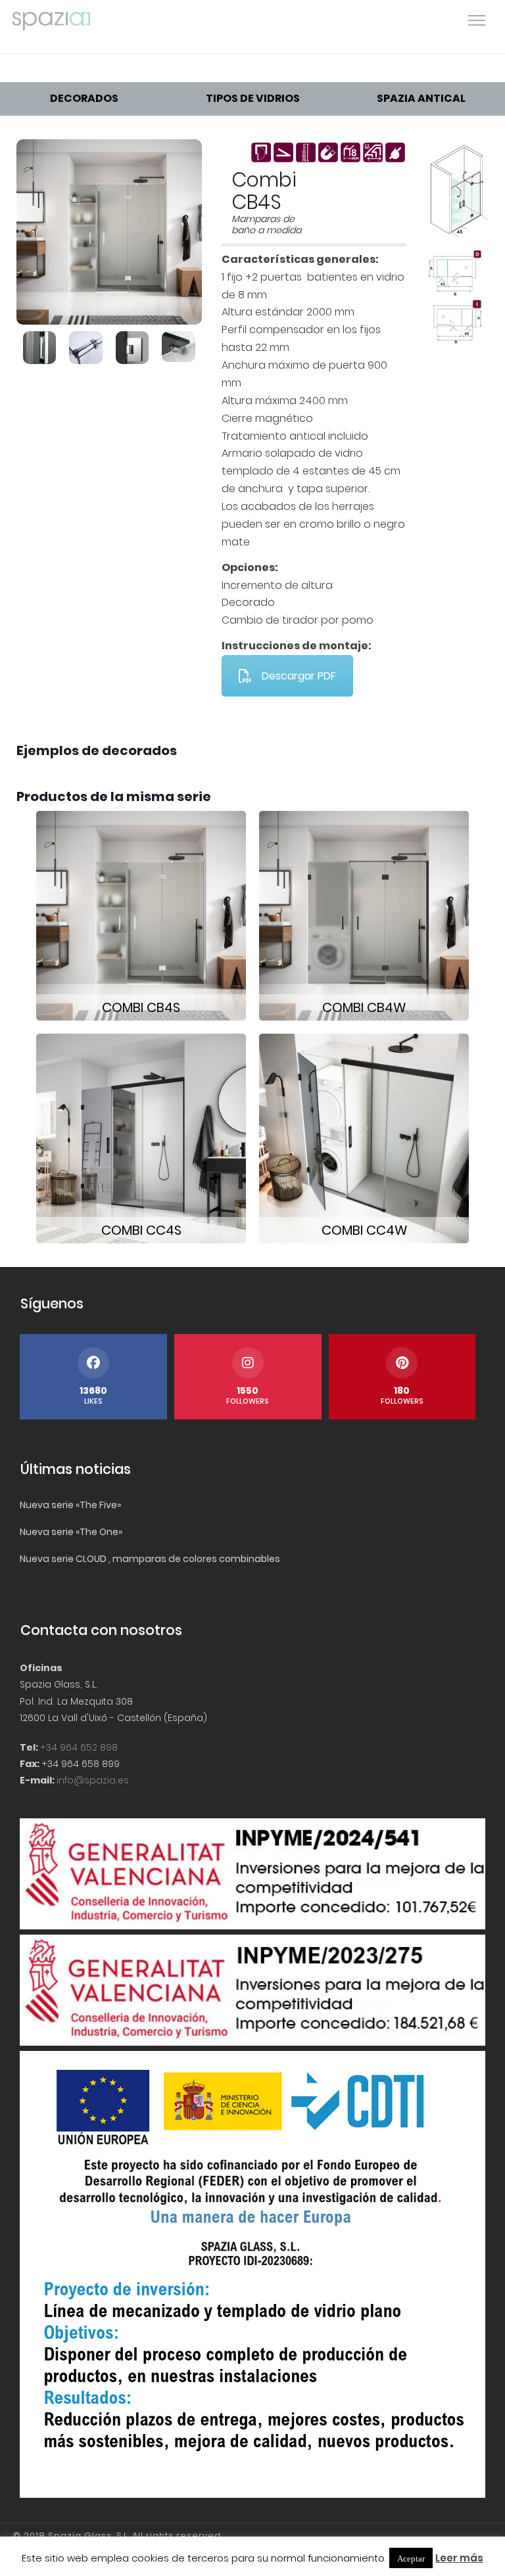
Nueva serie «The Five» (70, 1505)
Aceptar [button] (411, 2558)
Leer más (459, 2558)
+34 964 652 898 (79, 1747)
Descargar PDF (299, 676)
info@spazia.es (93, 1780)
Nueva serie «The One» (71, 1532)
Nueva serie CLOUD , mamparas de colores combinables (150, 1559)
